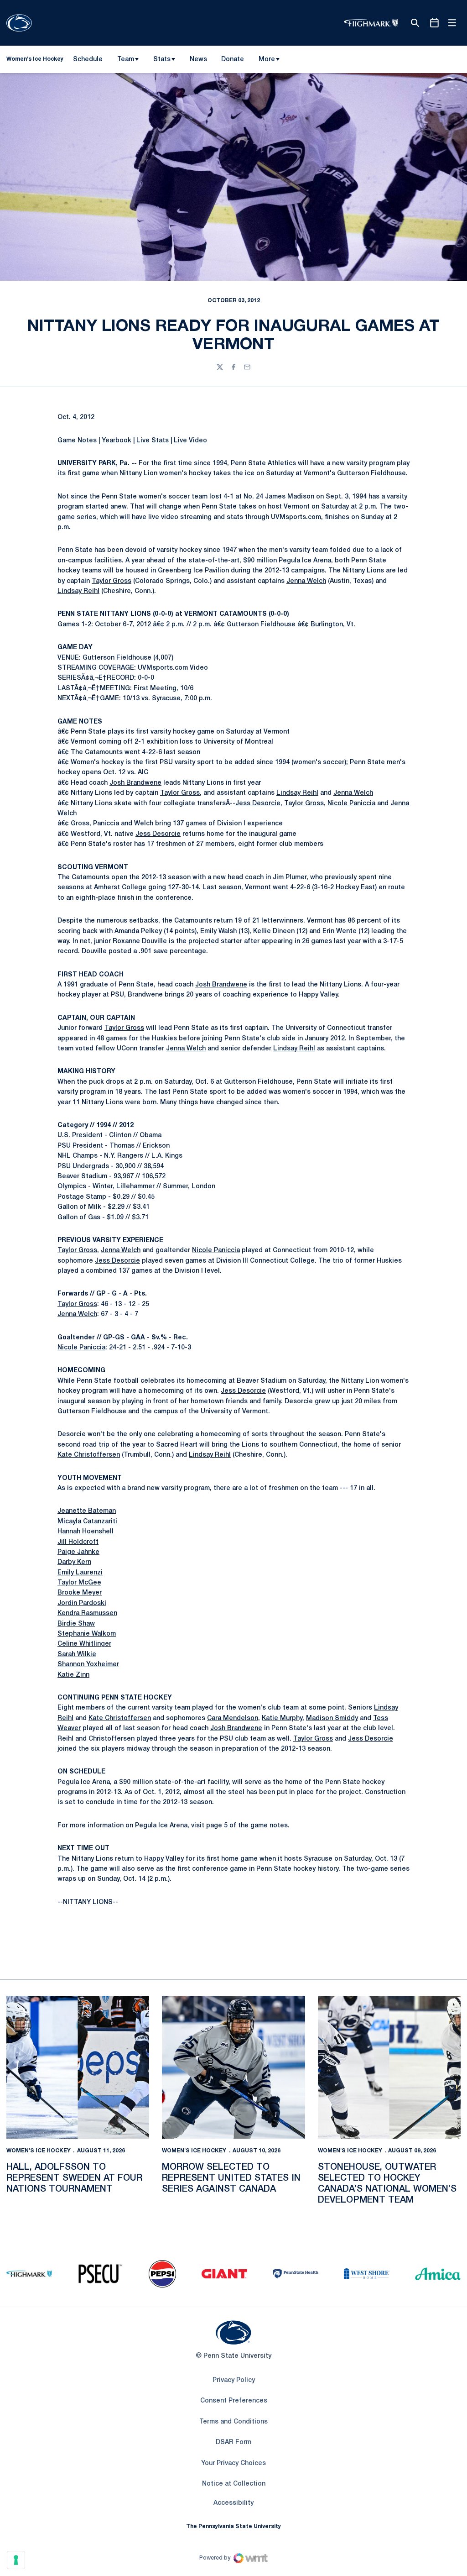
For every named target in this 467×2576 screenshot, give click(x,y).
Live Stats (153, 441)
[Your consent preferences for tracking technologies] (16, 2560)
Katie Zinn (73, 1675)
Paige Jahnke (78, 1552)
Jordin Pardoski (82, 1603)
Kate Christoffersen (89, 1455)
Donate (232, 61)
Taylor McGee (79, 1583)
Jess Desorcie (258, 804)
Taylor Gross (112, 581)
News (198, 60)
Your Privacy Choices (233, 2463)
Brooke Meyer (80, 1593)
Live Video (190, 441)
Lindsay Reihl (78, 591)
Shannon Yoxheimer (88, 1665)
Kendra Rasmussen (87, 1613)
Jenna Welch (306, 581)
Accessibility (233, 2503)
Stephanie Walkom (87, 1634)
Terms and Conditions (233, 2422)
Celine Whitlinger (84, 1644)
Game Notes (77, 441)
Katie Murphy (282, 1718)
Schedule (88, 60)
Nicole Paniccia (351, 804)
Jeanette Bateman (87, 1511)
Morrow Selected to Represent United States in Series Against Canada (231, 2178)
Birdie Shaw (76, 1624)
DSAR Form (233, 2442)
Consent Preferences (234, 2401)
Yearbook (117, 441)
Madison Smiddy (332, 1718)
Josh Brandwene (135, 783)
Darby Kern (74, 1562)
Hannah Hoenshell (86, 1532)
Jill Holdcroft (78, 1542)
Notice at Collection (234, 2484)
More (267, 60)
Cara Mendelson (233, 1718)
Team (126, 60)
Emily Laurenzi (80, 1573)
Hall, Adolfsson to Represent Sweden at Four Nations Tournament (74, 2178)
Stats (162, 60)
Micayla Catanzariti (87, 1522)
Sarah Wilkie (77, 1655)
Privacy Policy (234, 2380)
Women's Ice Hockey (39, 2151)
